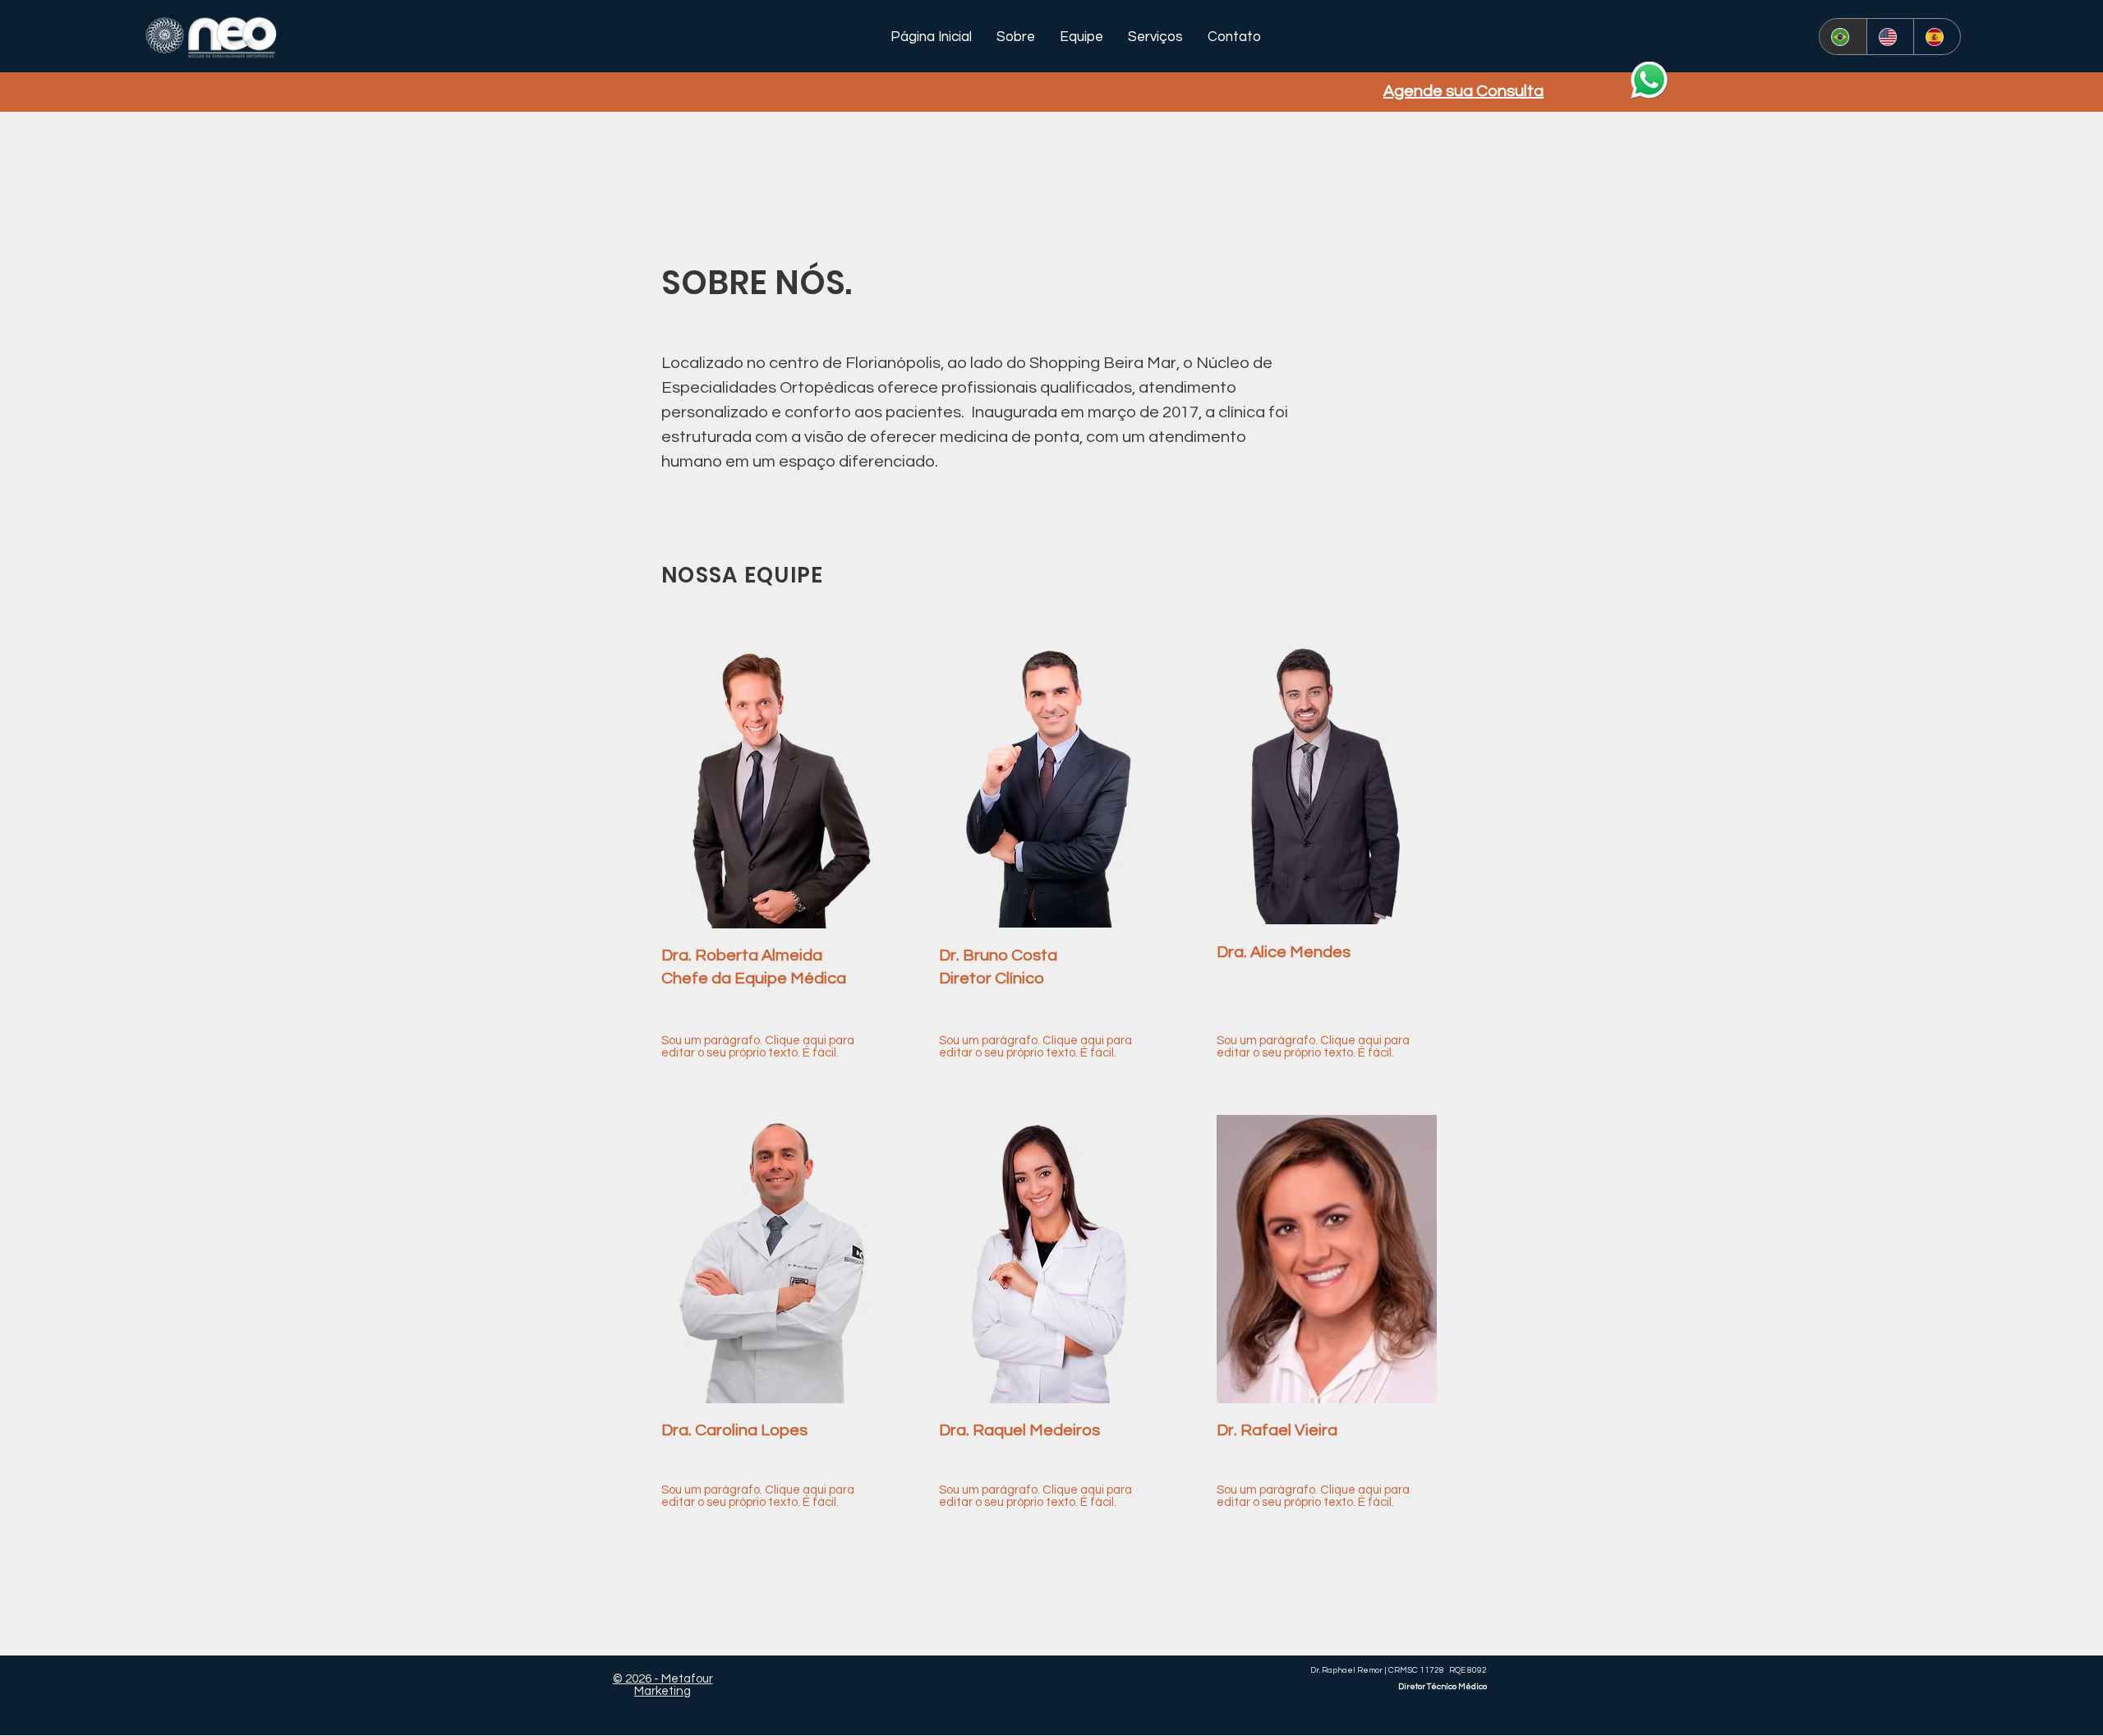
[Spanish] (1937, 37)
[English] (1890, 37)
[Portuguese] (1843, 37)
